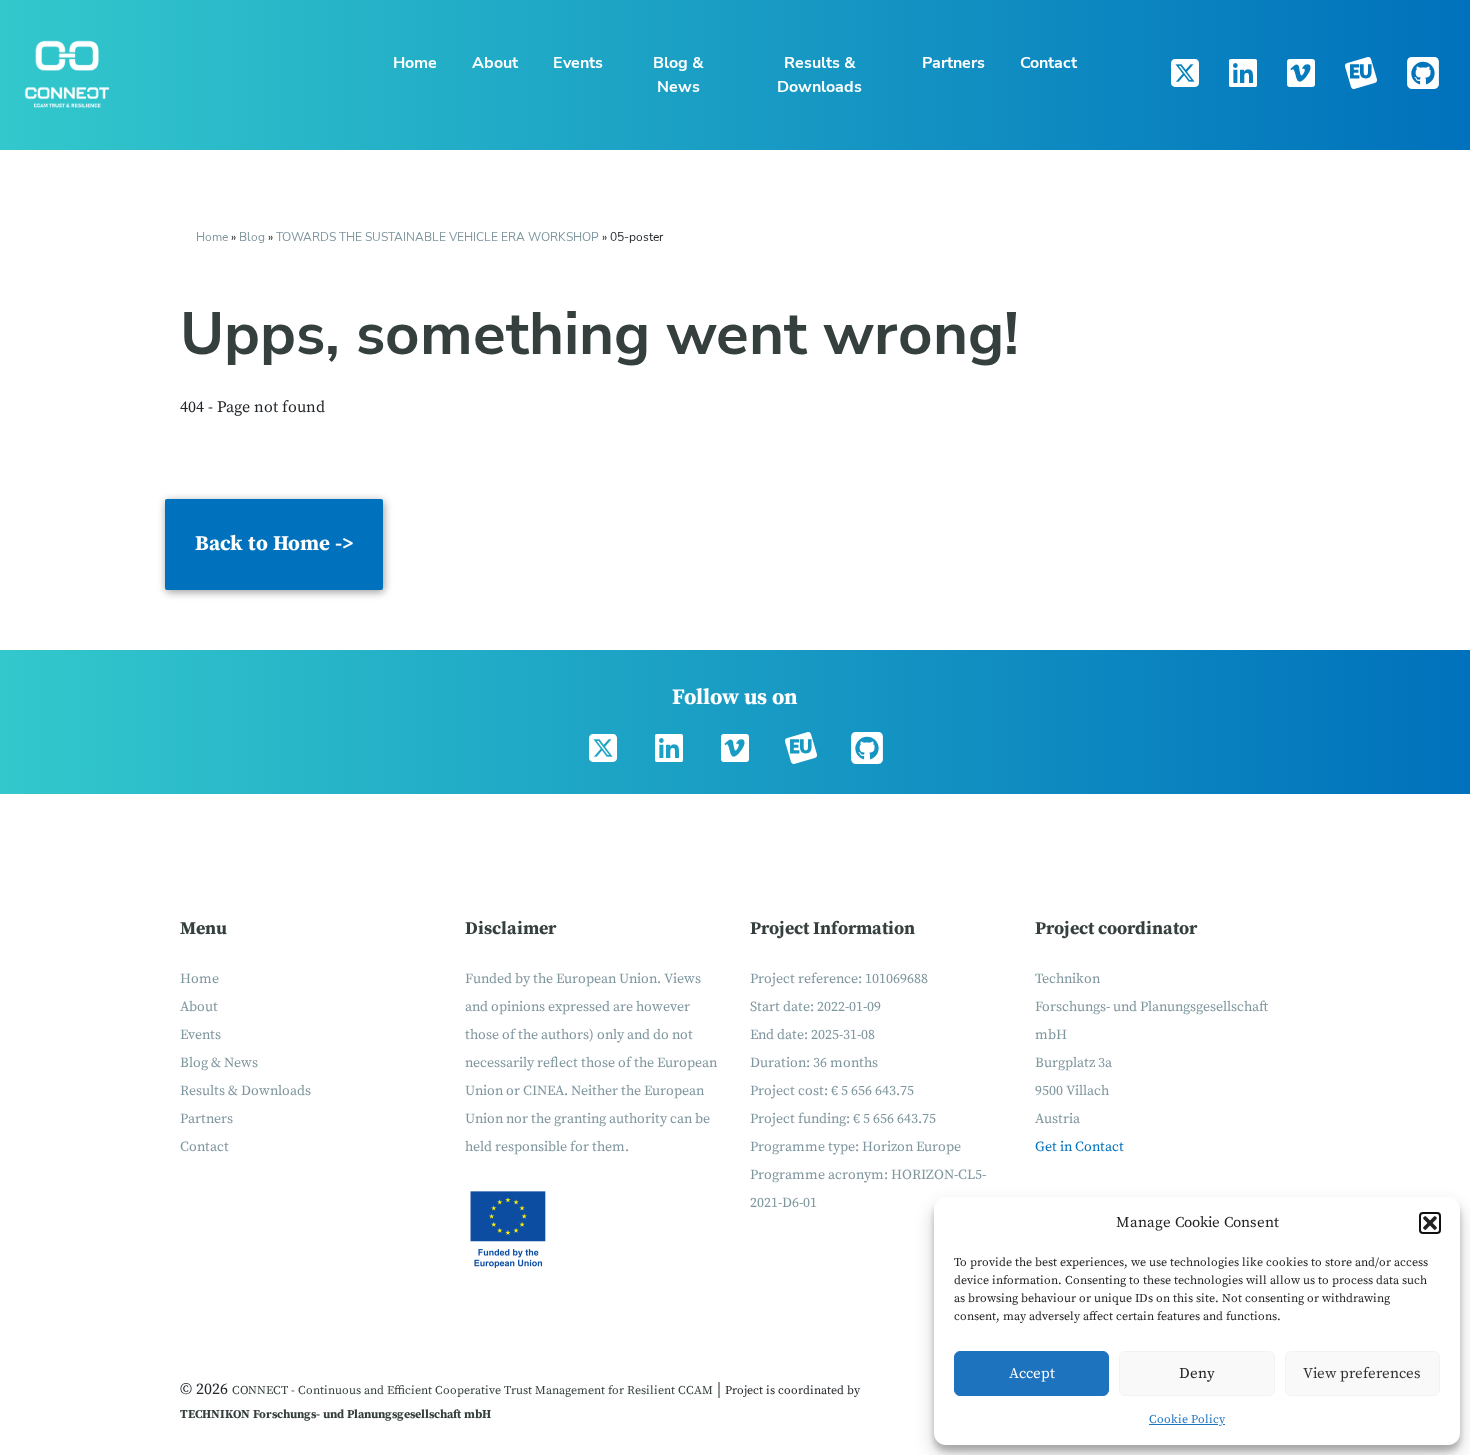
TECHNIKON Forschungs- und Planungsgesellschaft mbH (335, 1414)
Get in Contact (1079, 1147)
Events (578, 63)
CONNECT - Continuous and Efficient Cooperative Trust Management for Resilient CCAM (472, 1390)
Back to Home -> (274, 544)
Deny (1197, 1373)
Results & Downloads (819, 75)
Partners (953, 63)
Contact (1048, 63)
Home (415, 63)
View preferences (1362, 1373)
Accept (1032, 1373)
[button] (1430, 1223)
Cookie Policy (1187, 1419)
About (495, 63)
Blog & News (678, 75)
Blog (252, 237)
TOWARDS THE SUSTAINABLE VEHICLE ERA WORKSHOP (437, 237)
